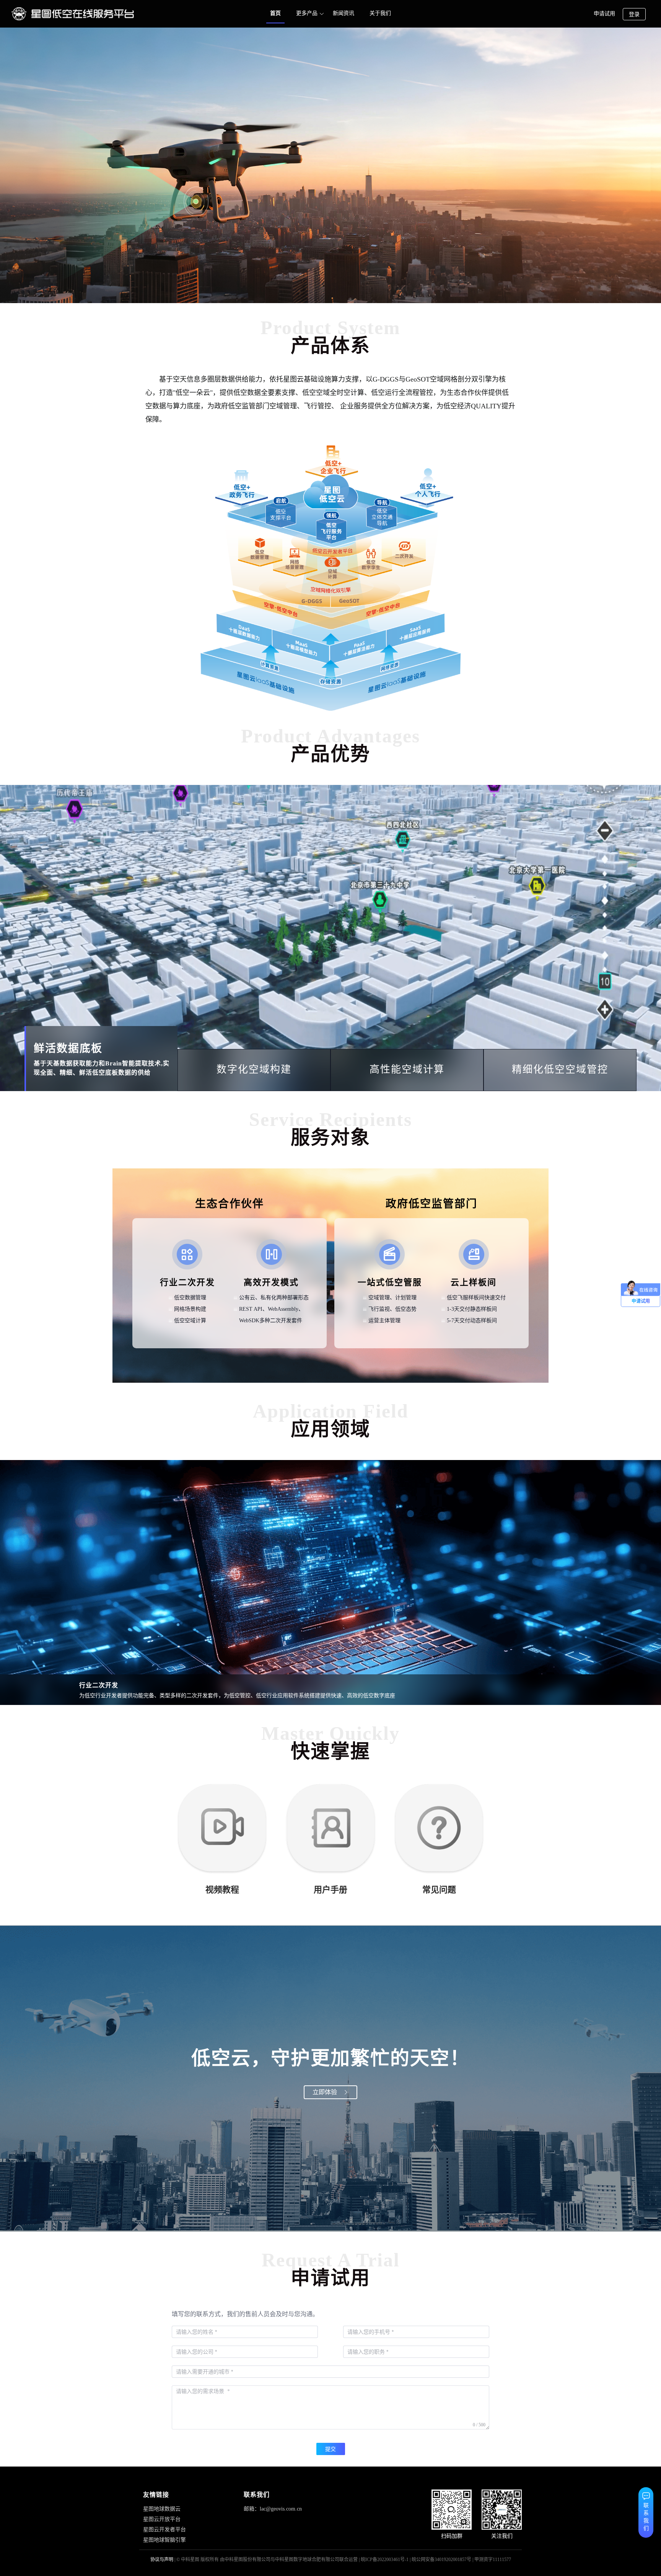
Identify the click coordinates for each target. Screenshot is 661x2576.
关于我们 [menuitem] (380, 13)
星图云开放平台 (162, 2519)
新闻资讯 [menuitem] (344, 13)
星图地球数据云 (162, 2509)
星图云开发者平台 (164, 2530)
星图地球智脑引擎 (164, 2540)
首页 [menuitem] (275, 13)
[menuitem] (307, 14)
